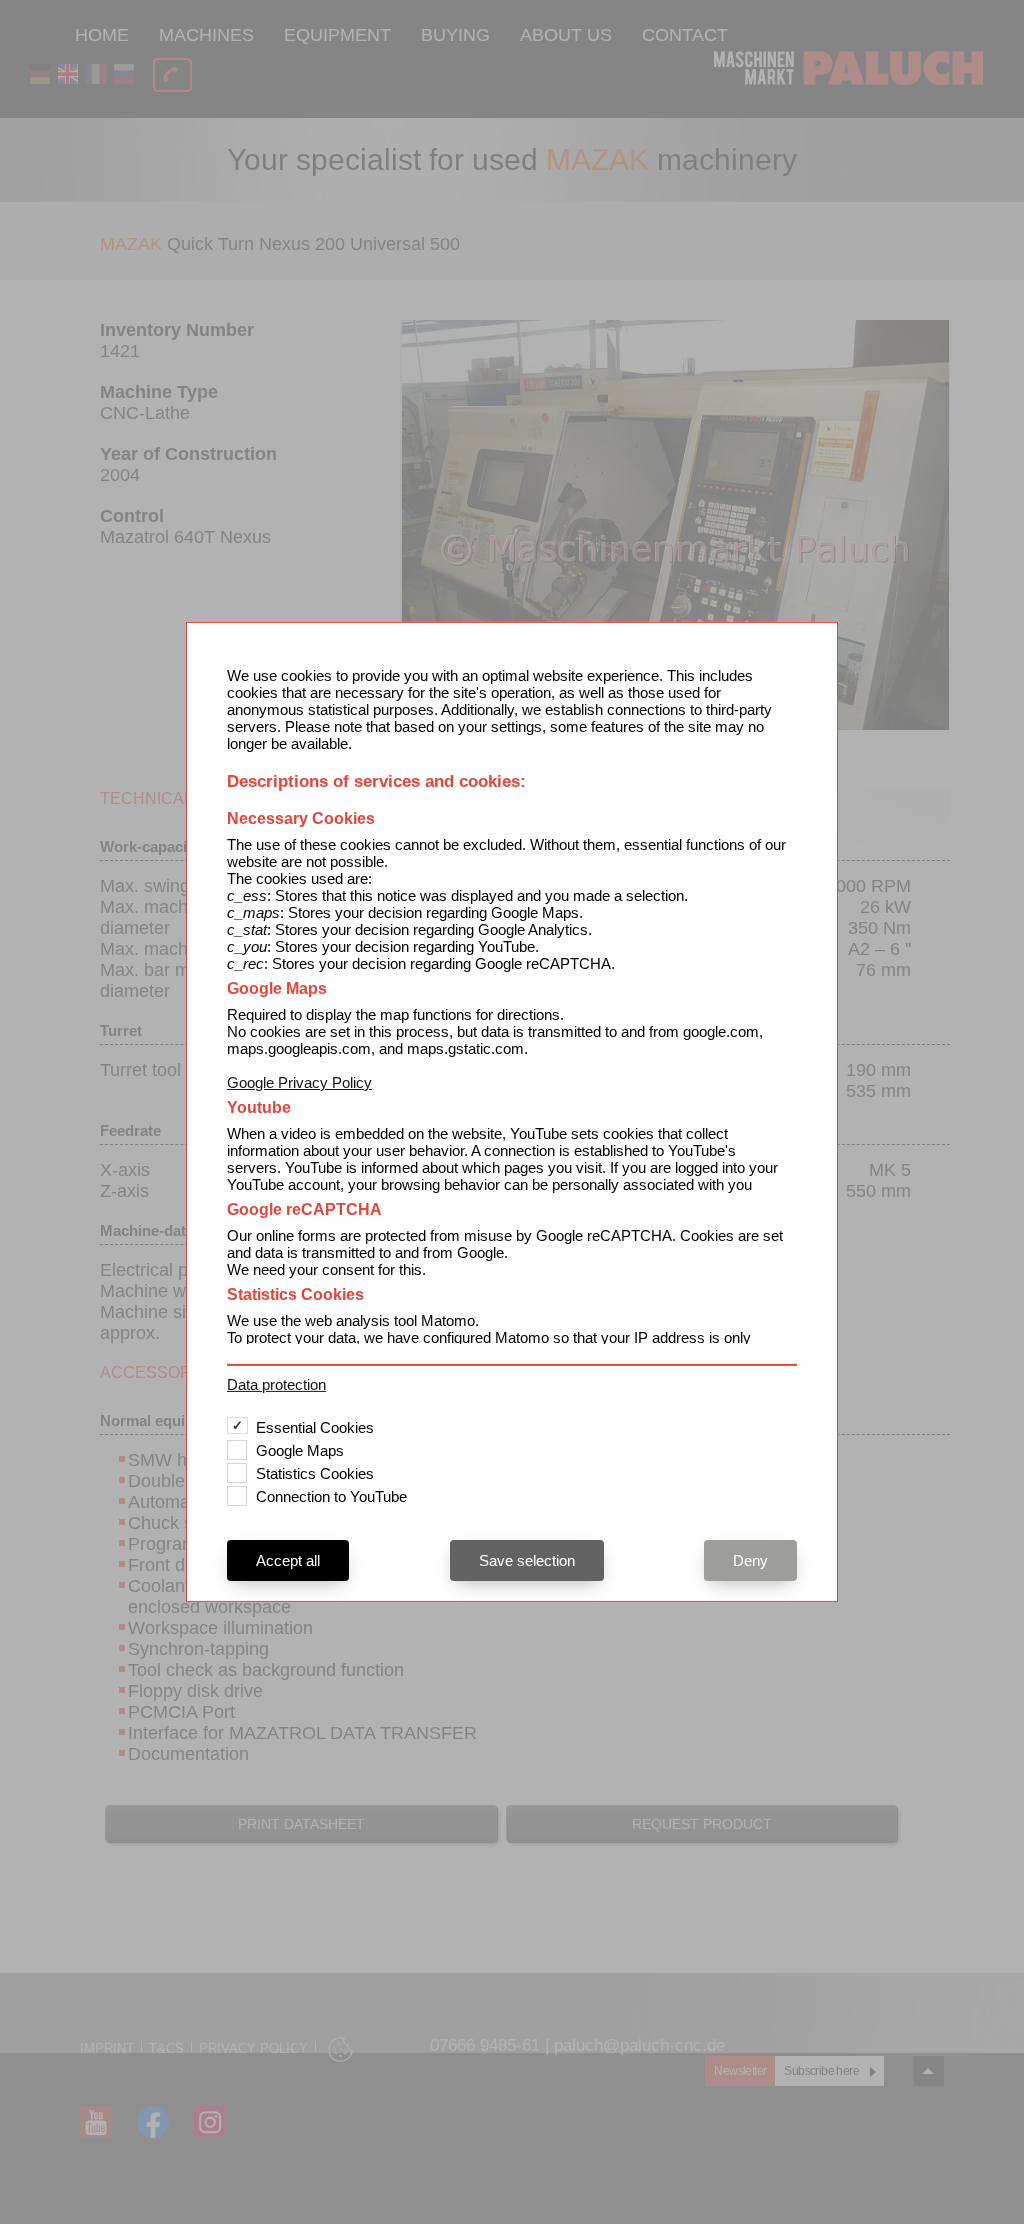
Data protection (276, 1384)
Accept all (288, 1560)
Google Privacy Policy (299, 1082)
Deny (750, 1560)
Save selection (527, 1560)
